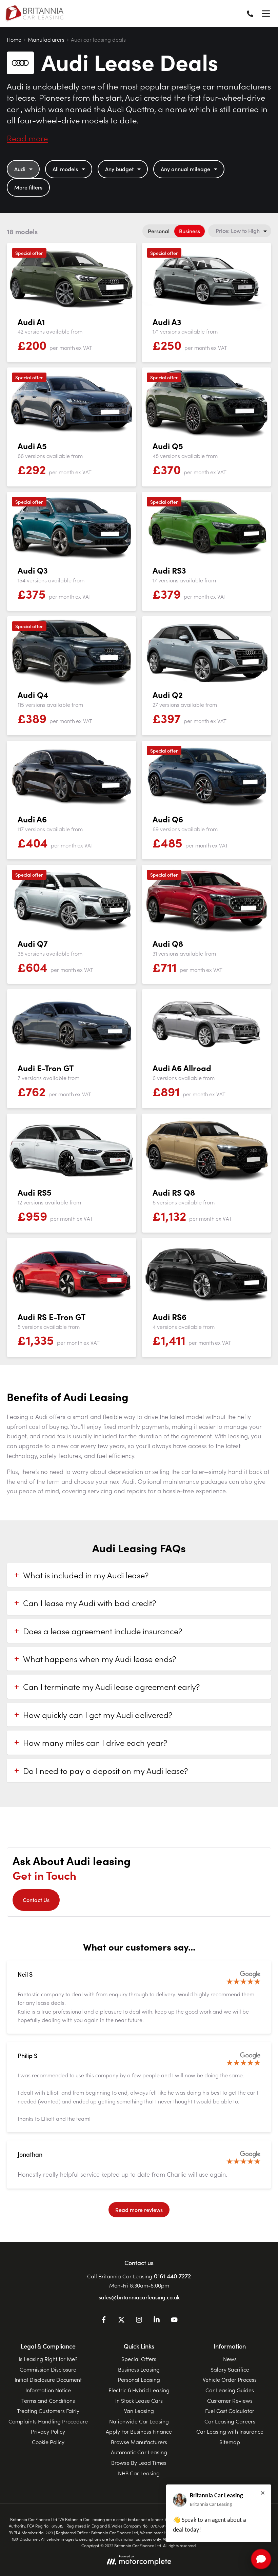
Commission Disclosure (48, 2369)
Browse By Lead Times (139, 2462)
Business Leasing (139, 2369)
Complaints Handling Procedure (48, 2421)
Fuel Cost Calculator (230, 2411)
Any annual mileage (185, 169)
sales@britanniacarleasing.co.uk (139, 2297)
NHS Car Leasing (139, 2473)
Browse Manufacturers (139, 2442)
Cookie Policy (48, 2442)
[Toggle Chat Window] (261, 2559)
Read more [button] (27, 138)
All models (65, 169)
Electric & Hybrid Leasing (139, 2390)
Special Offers (139, 2359)
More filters (28, 187)
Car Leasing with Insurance (230, 2431)
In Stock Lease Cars (139, 2400)
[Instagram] (139, 2321)
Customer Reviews (230, 2400)
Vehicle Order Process (230, 2379)
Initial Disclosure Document (48, 2379)
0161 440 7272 (172, 2276)
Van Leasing (139, 2411)
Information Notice (48, 2390)
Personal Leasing (139, 2379)
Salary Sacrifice (230, 2369)
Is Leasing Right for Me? (48, 2359)
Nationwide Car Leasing (139, 2421)
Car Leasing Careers (230, 2421)
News (230, 2359)
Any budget (119, 169)
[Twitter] (121, 2321)
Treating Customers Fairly (48, 2411)
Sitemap (230, 2442)
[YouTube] (174, 2321)
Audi (20, 169)
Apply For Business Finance (139, 2431)
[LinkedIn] (157, 2321)
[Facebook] (104, 2321)
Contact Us (36, 1900)
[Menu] (266, 14)
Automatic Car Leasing (139, 2452)
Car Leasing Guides (230, 2390)
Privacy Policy (48, 2431)
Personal (159, 231)
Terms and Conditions (48, 2400)
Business (190, 231)
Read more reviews (139, 2210)
